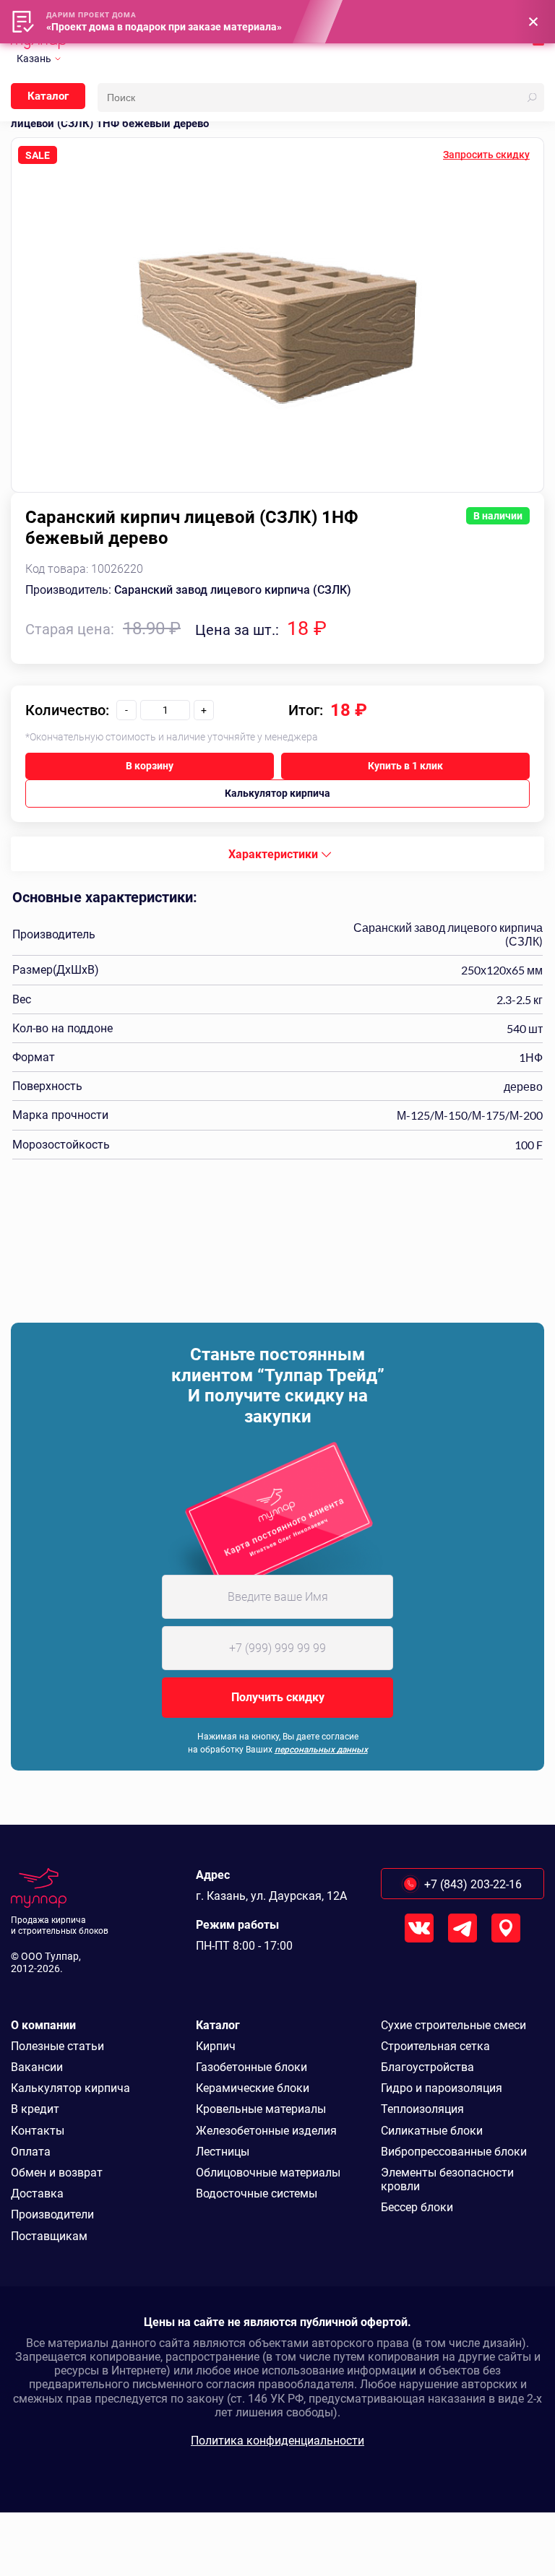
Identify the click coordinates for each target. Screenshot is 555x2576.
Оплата (31, 2152)
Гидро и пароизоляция (442, 2088)
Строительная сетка (435, 2046)
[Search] (532, 98)
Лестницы (223, 2152)
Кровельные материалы (261, 2109)
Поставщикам (49, 2236)
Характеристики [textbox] (273, 854)
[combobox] (277, 854)
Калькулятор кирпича (277, 793)
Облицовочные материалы (268, 2173)
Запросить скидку (486, 155)
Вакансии (37, 2067)
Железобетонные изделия (266, 2131)
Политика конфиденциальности (277, 2441)
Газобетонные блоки (251, 2067)
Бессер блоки (417, 2207)
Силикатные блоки (432, 2131)
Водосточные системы (257, 2194)
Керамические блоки (253, 2088)
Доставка (37, 2194)
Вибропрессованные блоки (454, 2152)
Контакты (38, 2131)
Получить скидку (278, 1697)
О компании (43, 2025)
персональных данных (321, 1750)
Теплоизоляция (422, 2109)
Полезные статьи (57, 2046)
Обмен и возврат (57, 2173)
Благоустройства (427, 2067)
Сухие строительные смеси (453, 2025)
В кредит (35, 2109)
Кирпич (216, 2046)
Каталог (48, 96)
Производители (52, 2214)
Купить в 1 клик (405, 766)
